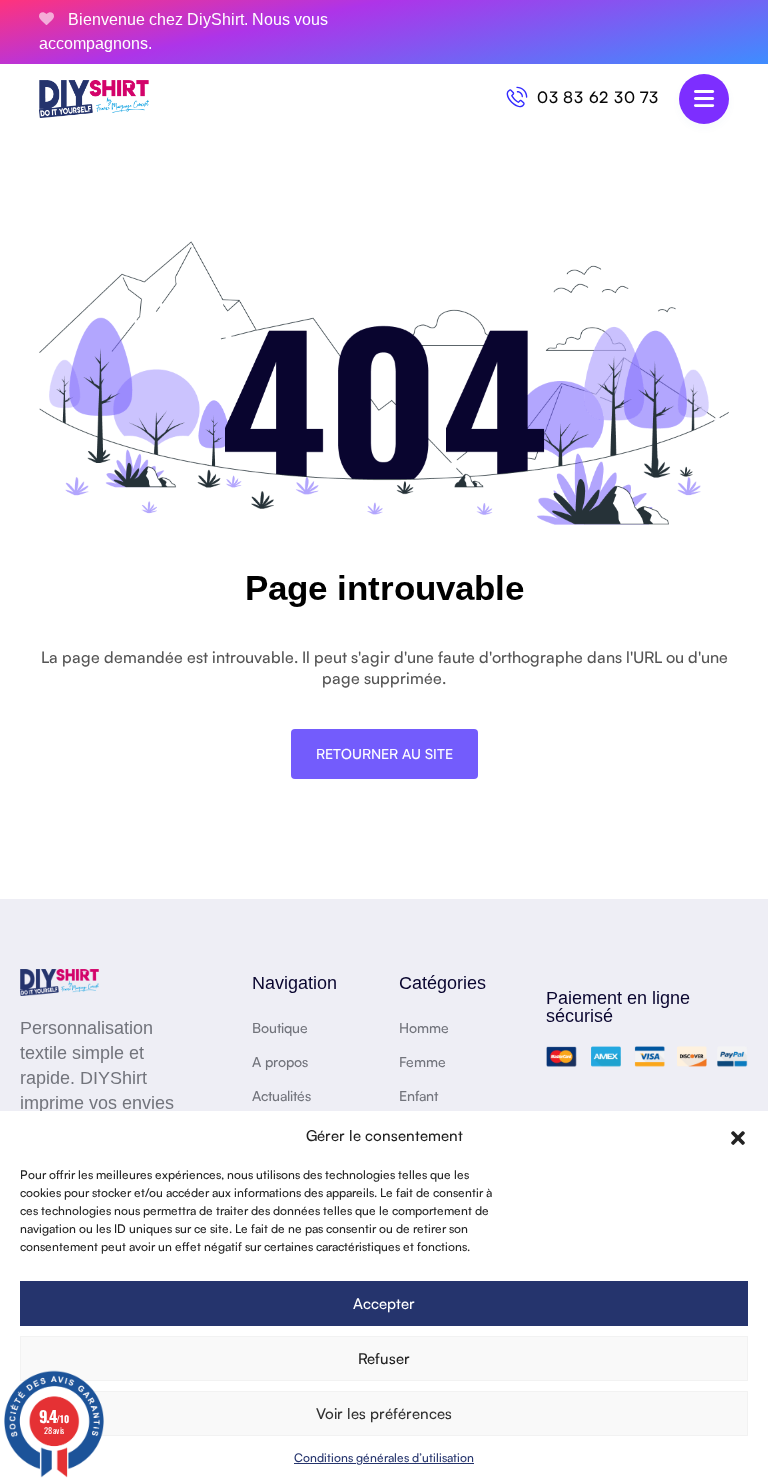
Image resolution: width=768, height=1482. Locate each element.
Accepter (384, 1303)
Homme (424, 1027)
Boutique (280, 1027)
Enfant (418, 1095)
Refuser (384, 1358)
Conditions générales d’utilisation (384, 1457)
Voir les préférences (384, 1413)
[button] (738, 1136)
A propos (280, 1061)
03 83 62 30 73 (598, 97)
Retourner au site (384, 753)
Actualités (281, 1095)
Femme (422, 1061)
